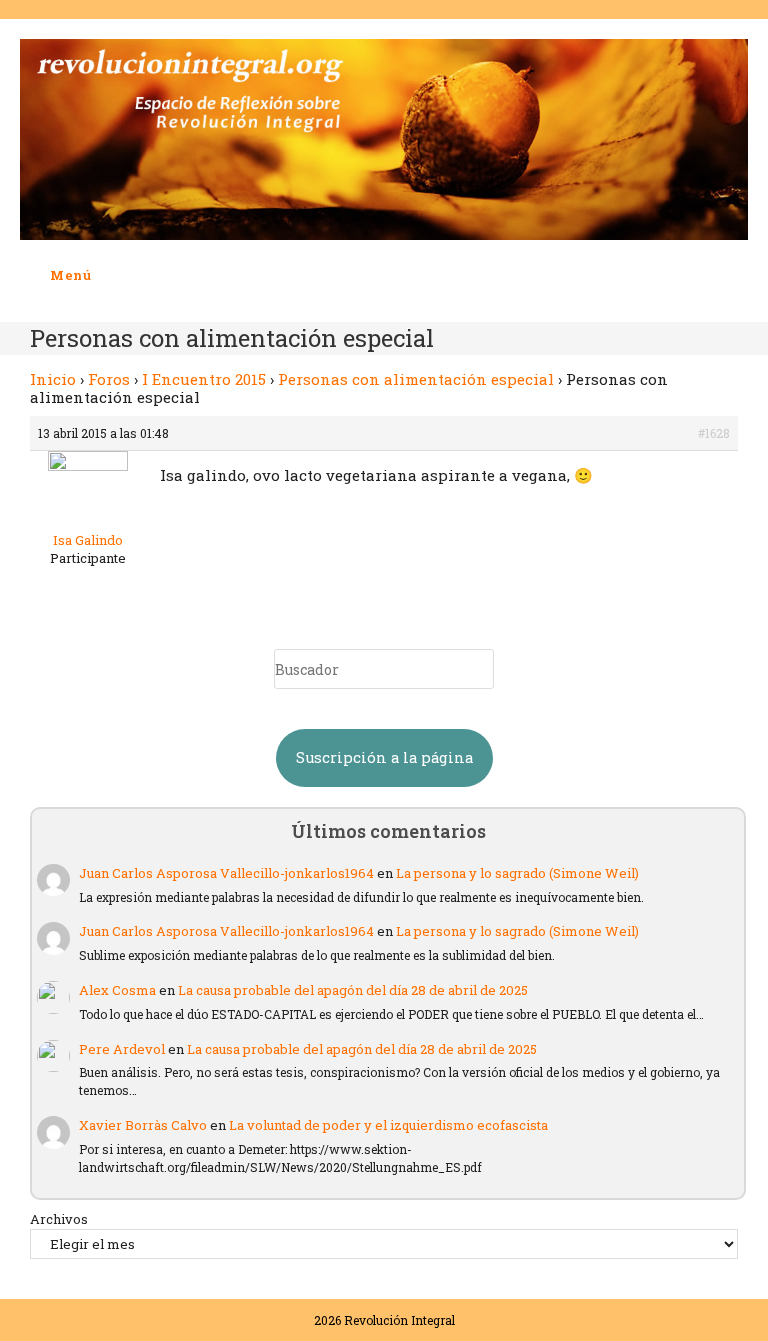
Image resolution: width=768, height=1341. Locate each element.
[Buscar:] (107, 275)
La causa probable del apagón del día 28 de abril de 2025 (353, 990)
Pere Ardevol (122, 1049)
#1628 (714, 433)
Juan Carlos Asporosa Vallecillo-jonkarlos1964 (226, 873)
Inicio (53, 379)
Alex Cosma (117, 990)
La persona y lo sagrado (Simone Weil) (517, 873)
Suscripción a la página (384, 757)
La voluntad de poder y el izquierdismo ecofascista (388, 1125)
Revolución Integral (399, 1320)
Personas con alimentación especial (416, 379)
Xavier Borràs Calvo (143, 1125)
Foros (109, 379)
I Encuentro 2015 (204, 379)
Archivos (59, 1219)
